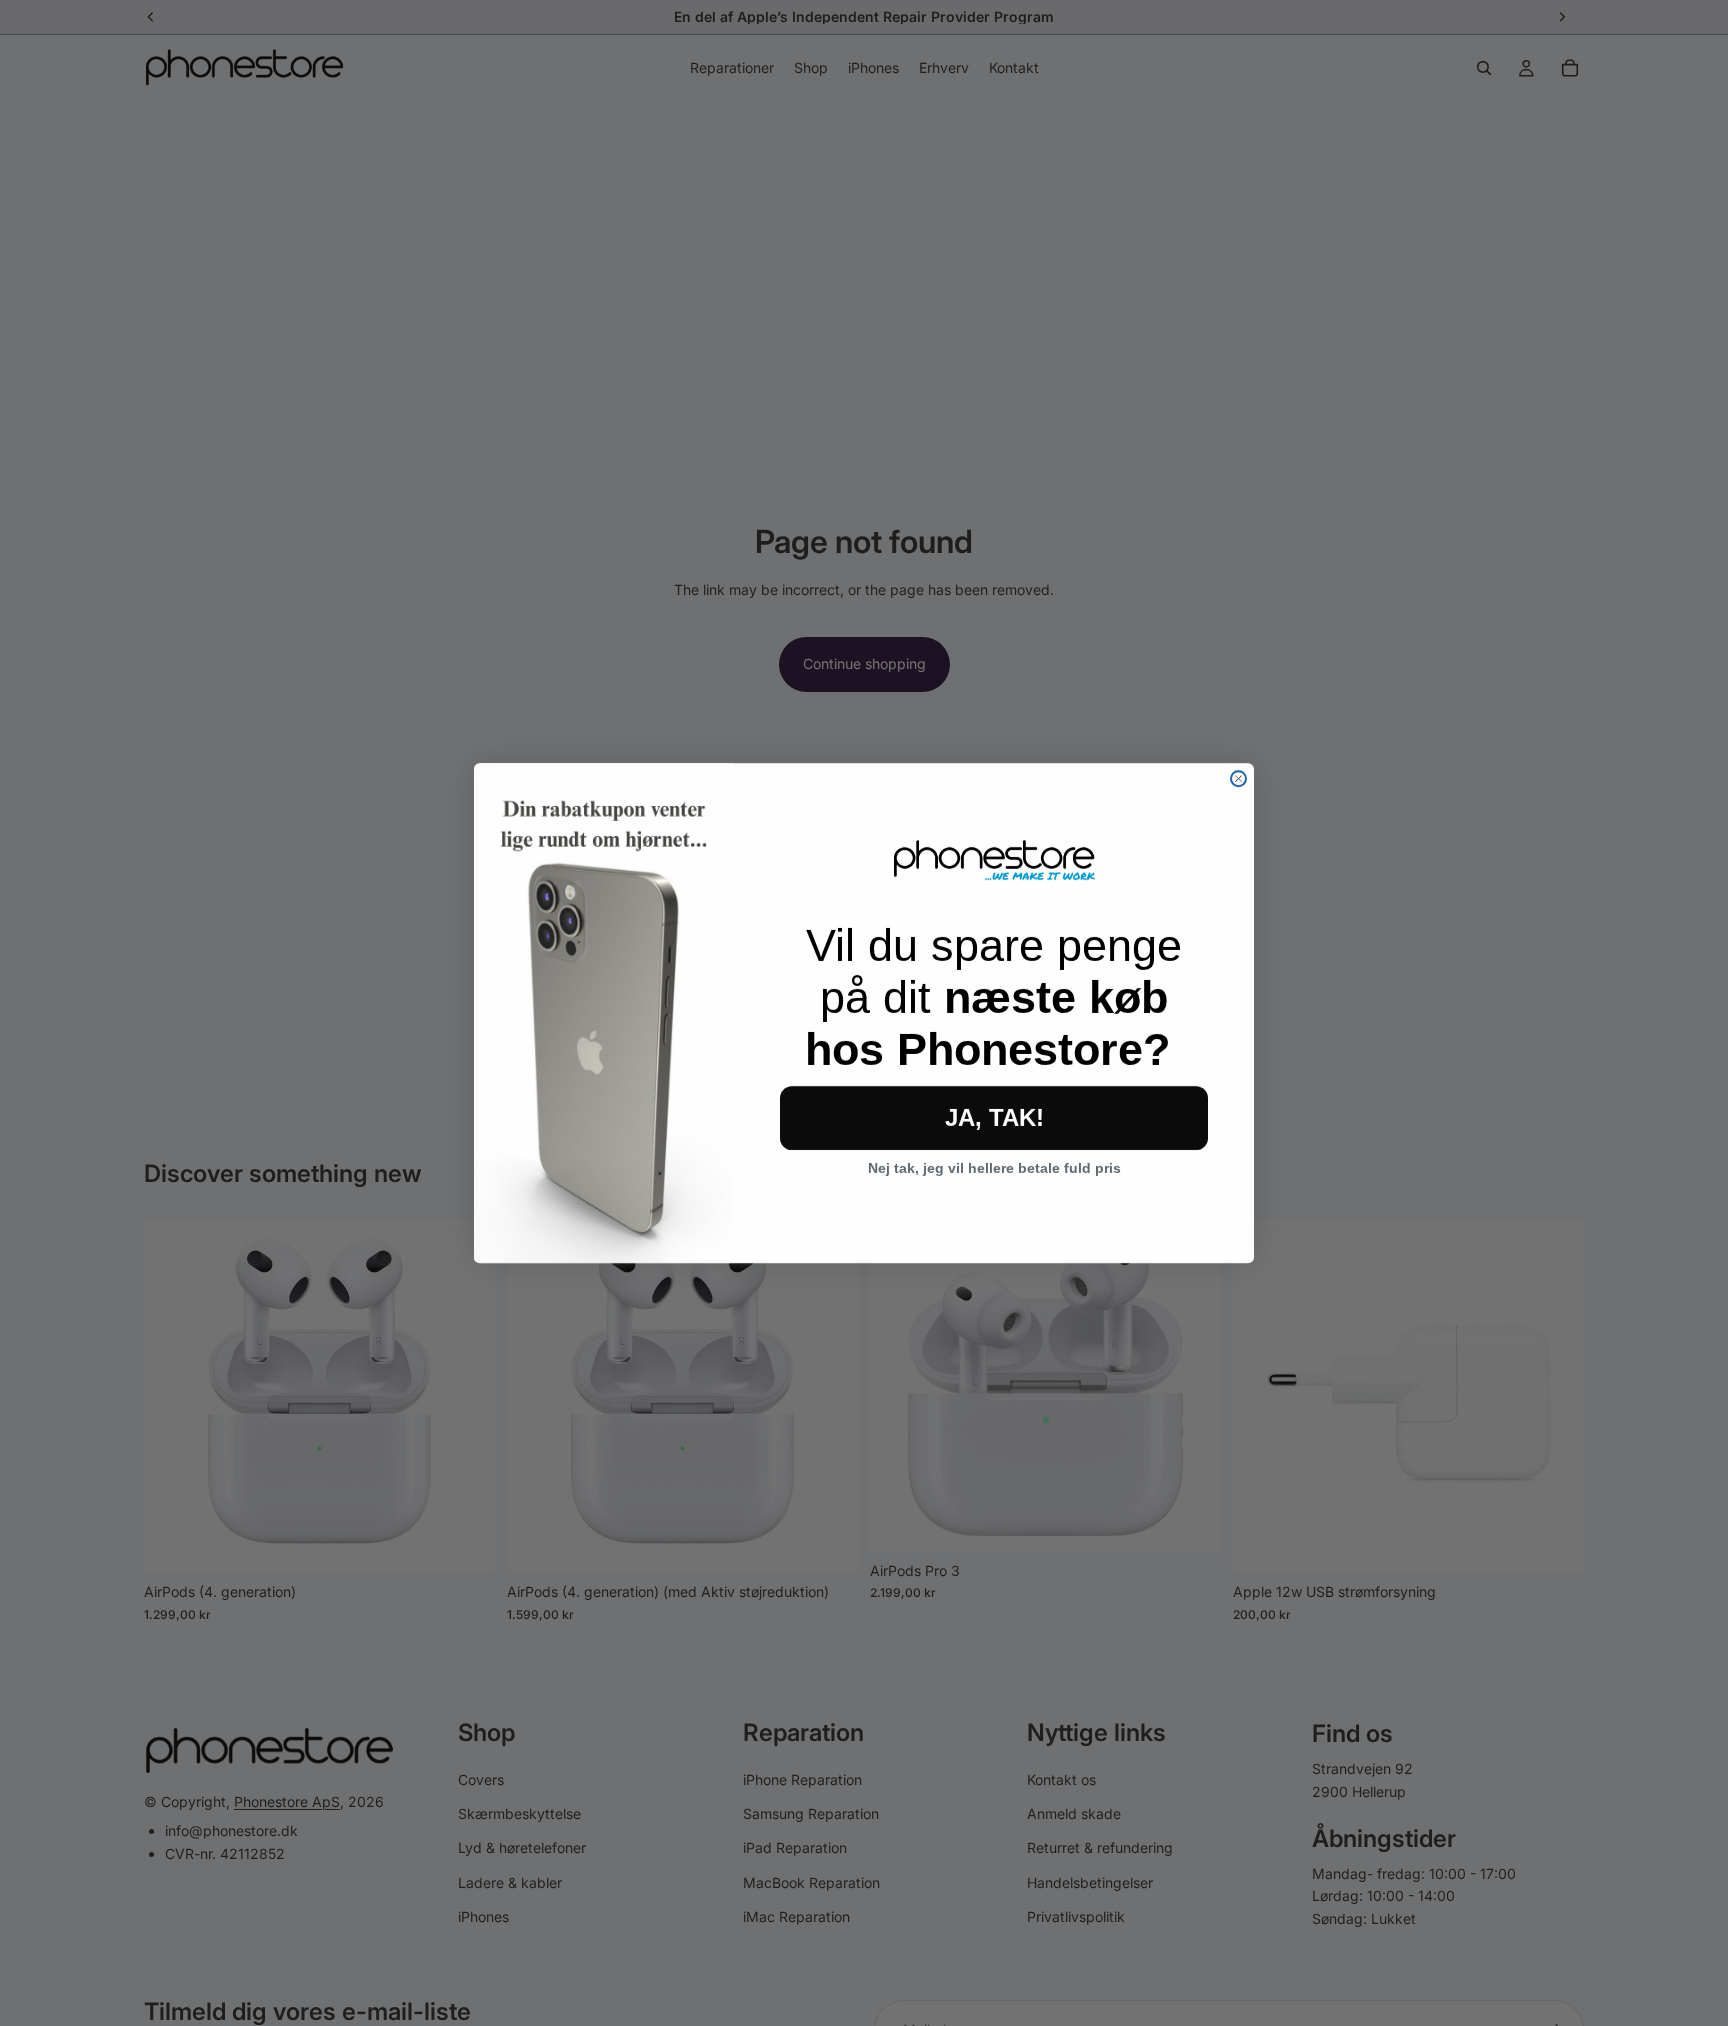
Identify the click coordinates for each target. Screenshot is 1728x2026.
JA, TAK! (994, 1117)
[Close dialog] (1238, 778)
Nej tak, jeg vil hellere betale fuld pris (994, 1168)
